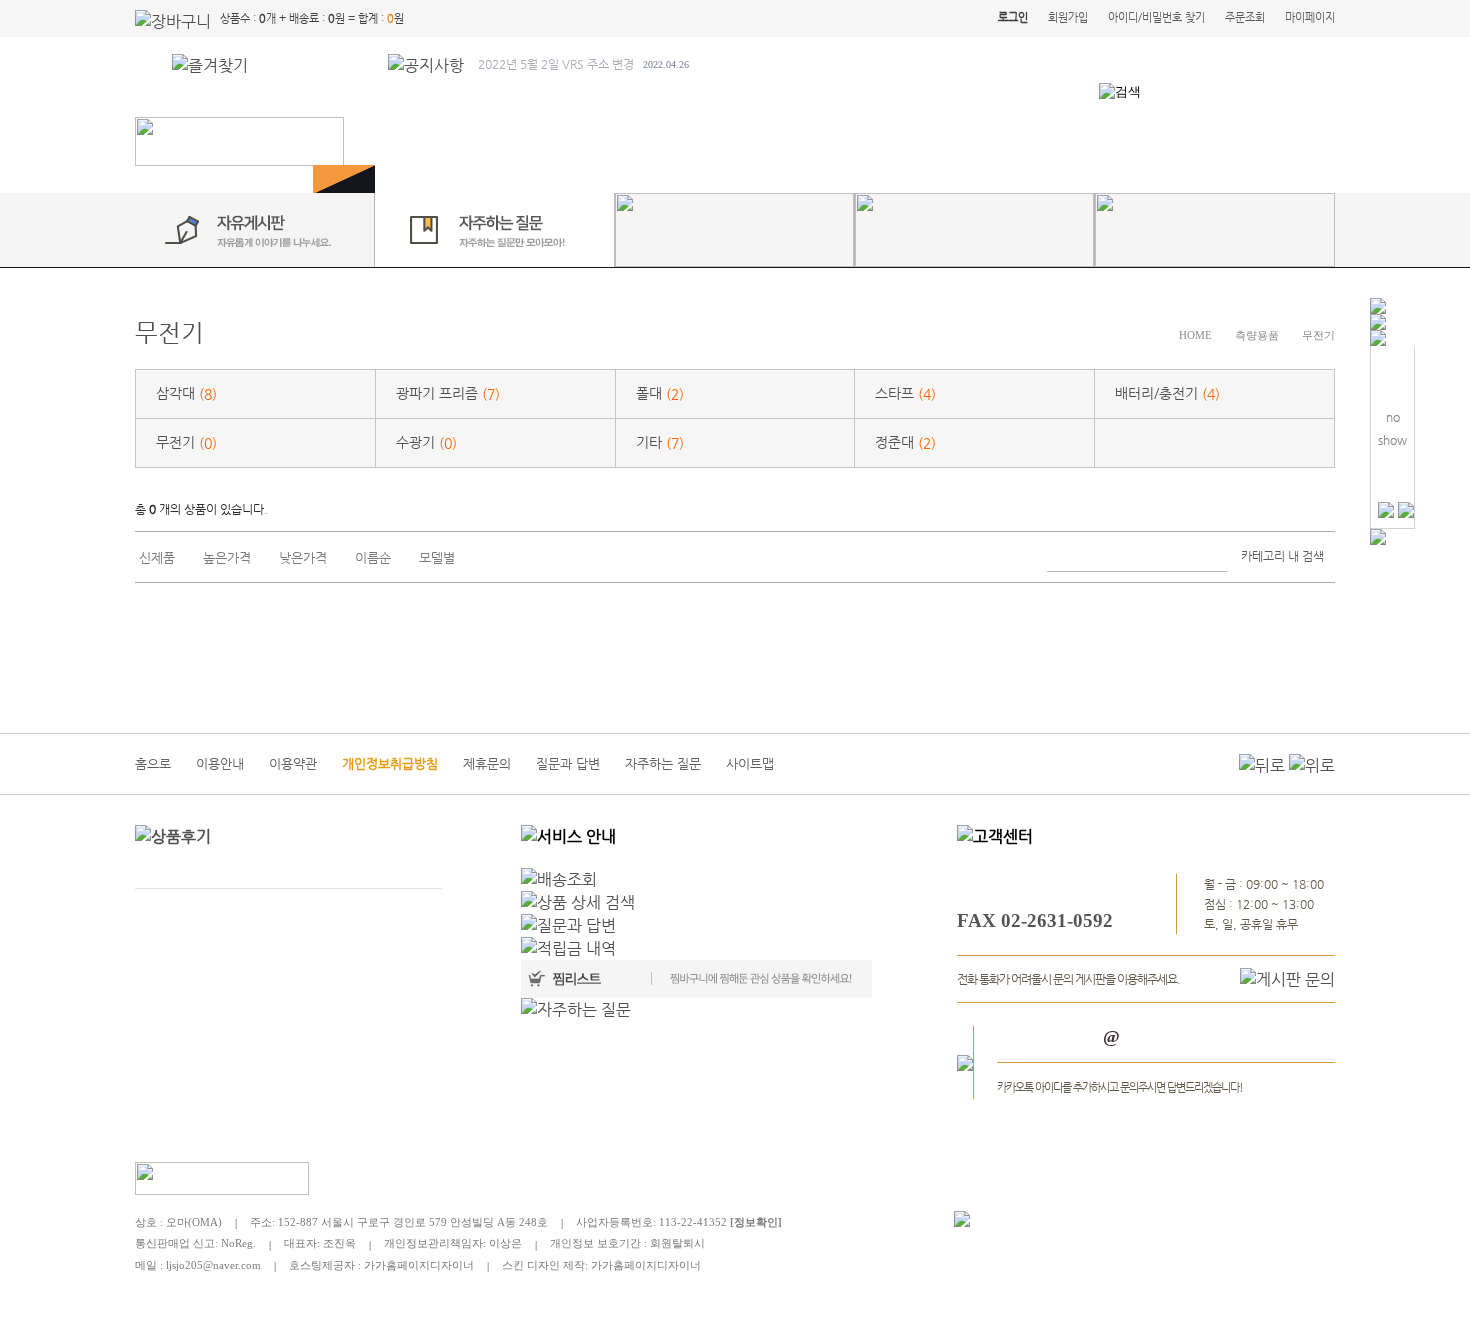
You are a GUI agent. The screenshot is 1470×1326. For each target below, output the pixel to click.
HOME (1195, 335)
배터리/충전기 (1167, 393)
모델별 (437, 557)
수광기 (426, 442)
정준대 (905, 442)
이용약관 (293, 763)
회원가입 (1068, 17)
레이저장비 (980, 141)
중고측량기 (1177, 141)
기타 (660, 442)
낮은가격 (303, 557)
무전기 (1318, 335)
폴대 (660, 393)
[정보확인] (756, 1222)
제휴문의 (487, 763)
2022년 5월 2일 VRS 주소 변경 (583, 64)
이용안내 (220, 763)
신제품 (157, 557)
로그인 (1013, 17)
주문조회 (1245, 17)
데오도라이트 (729, 141)
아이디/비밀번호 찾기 (1156, 17)
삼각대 (186, 393)
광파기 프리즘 (448, 393)
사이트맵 (750, 763)
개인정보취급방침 (390, 763)
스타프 (905, 393)
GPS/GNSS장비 (497, 141)
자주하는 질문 (663, 763)
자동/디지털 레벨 (858, 141)
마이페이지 (1310, 17)
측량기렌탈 (1282, 141)
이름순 (373, 557)
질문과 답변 (568, 763)
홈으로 (153, 763)
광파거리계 (617, 141)
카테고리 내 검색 (1282, 556)
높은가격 (227, 557)
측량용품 (1079, 141)
